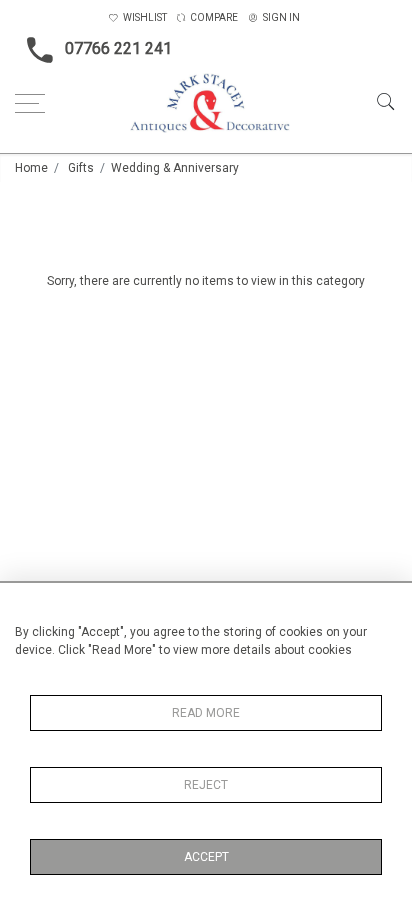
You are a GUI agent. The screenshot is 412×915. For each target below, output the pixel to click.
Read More (206, 713)
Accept (206, 857)
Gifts (81, 168)
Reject (206, 785)
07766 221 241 (118, 48)
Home (31, 168)
